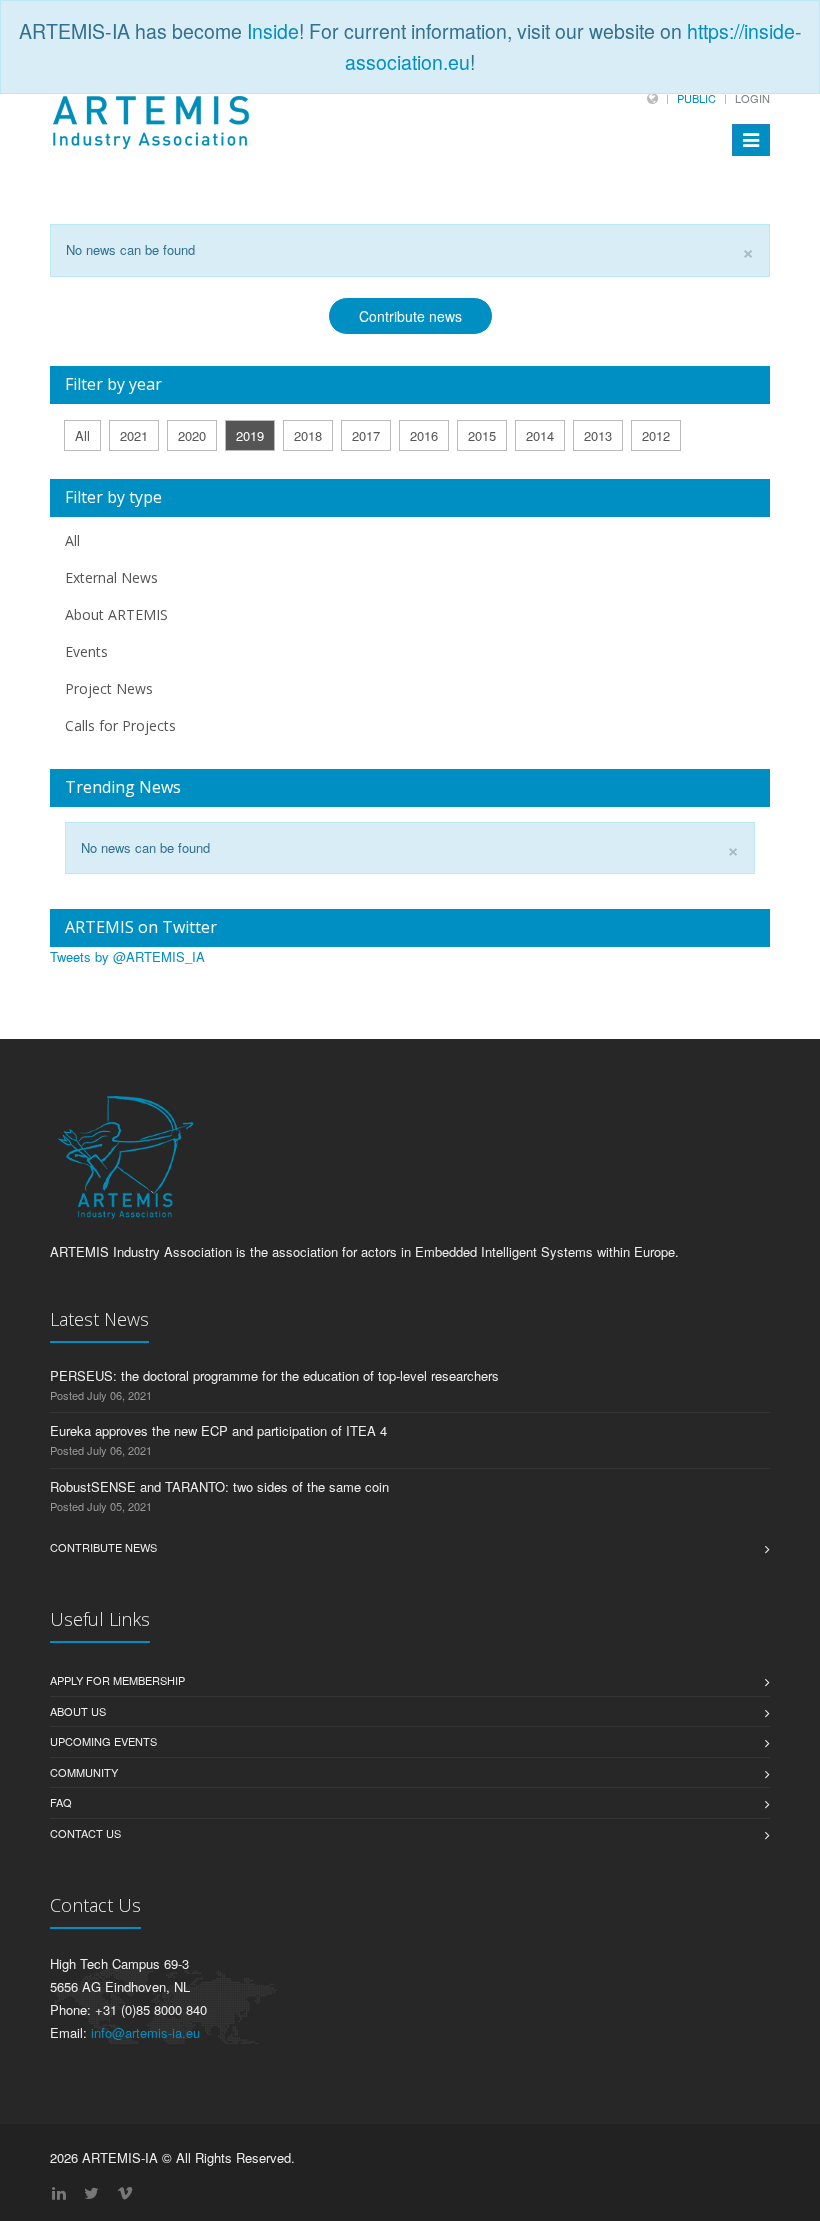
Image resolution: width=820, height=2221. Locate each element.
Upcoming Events (103, 1741)
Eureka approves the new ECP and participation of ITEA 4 (218, 1430)
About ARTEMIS (116, 614)
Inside (273, 31)
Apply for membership (117, 1680)
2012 (656, 435)
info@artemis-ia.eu (145, 2032)
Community (84, 1772)
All (82, 435)
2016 (424, 435)
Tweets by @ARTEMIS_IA (127, 956)
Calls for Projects (120, 725)
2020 (192, 435)
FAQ (61, 1802)
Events (86, 651)
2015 (482, 435)
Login (752, 98)
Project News (109, 688)
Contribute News (103, 1547)
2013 (598, 435)
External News (111, 577)
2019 (250, 435)
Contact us (85, 1833)
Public (696, 98)
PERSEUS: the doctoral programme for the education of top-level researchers (274, 1375)
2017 (366, 435)
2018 (308, 435)
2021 (134, 435)
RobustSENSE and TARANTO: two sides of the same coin (219, 1486)
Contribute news (410, 316)
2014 (540, 435)
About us (78, 1711)
